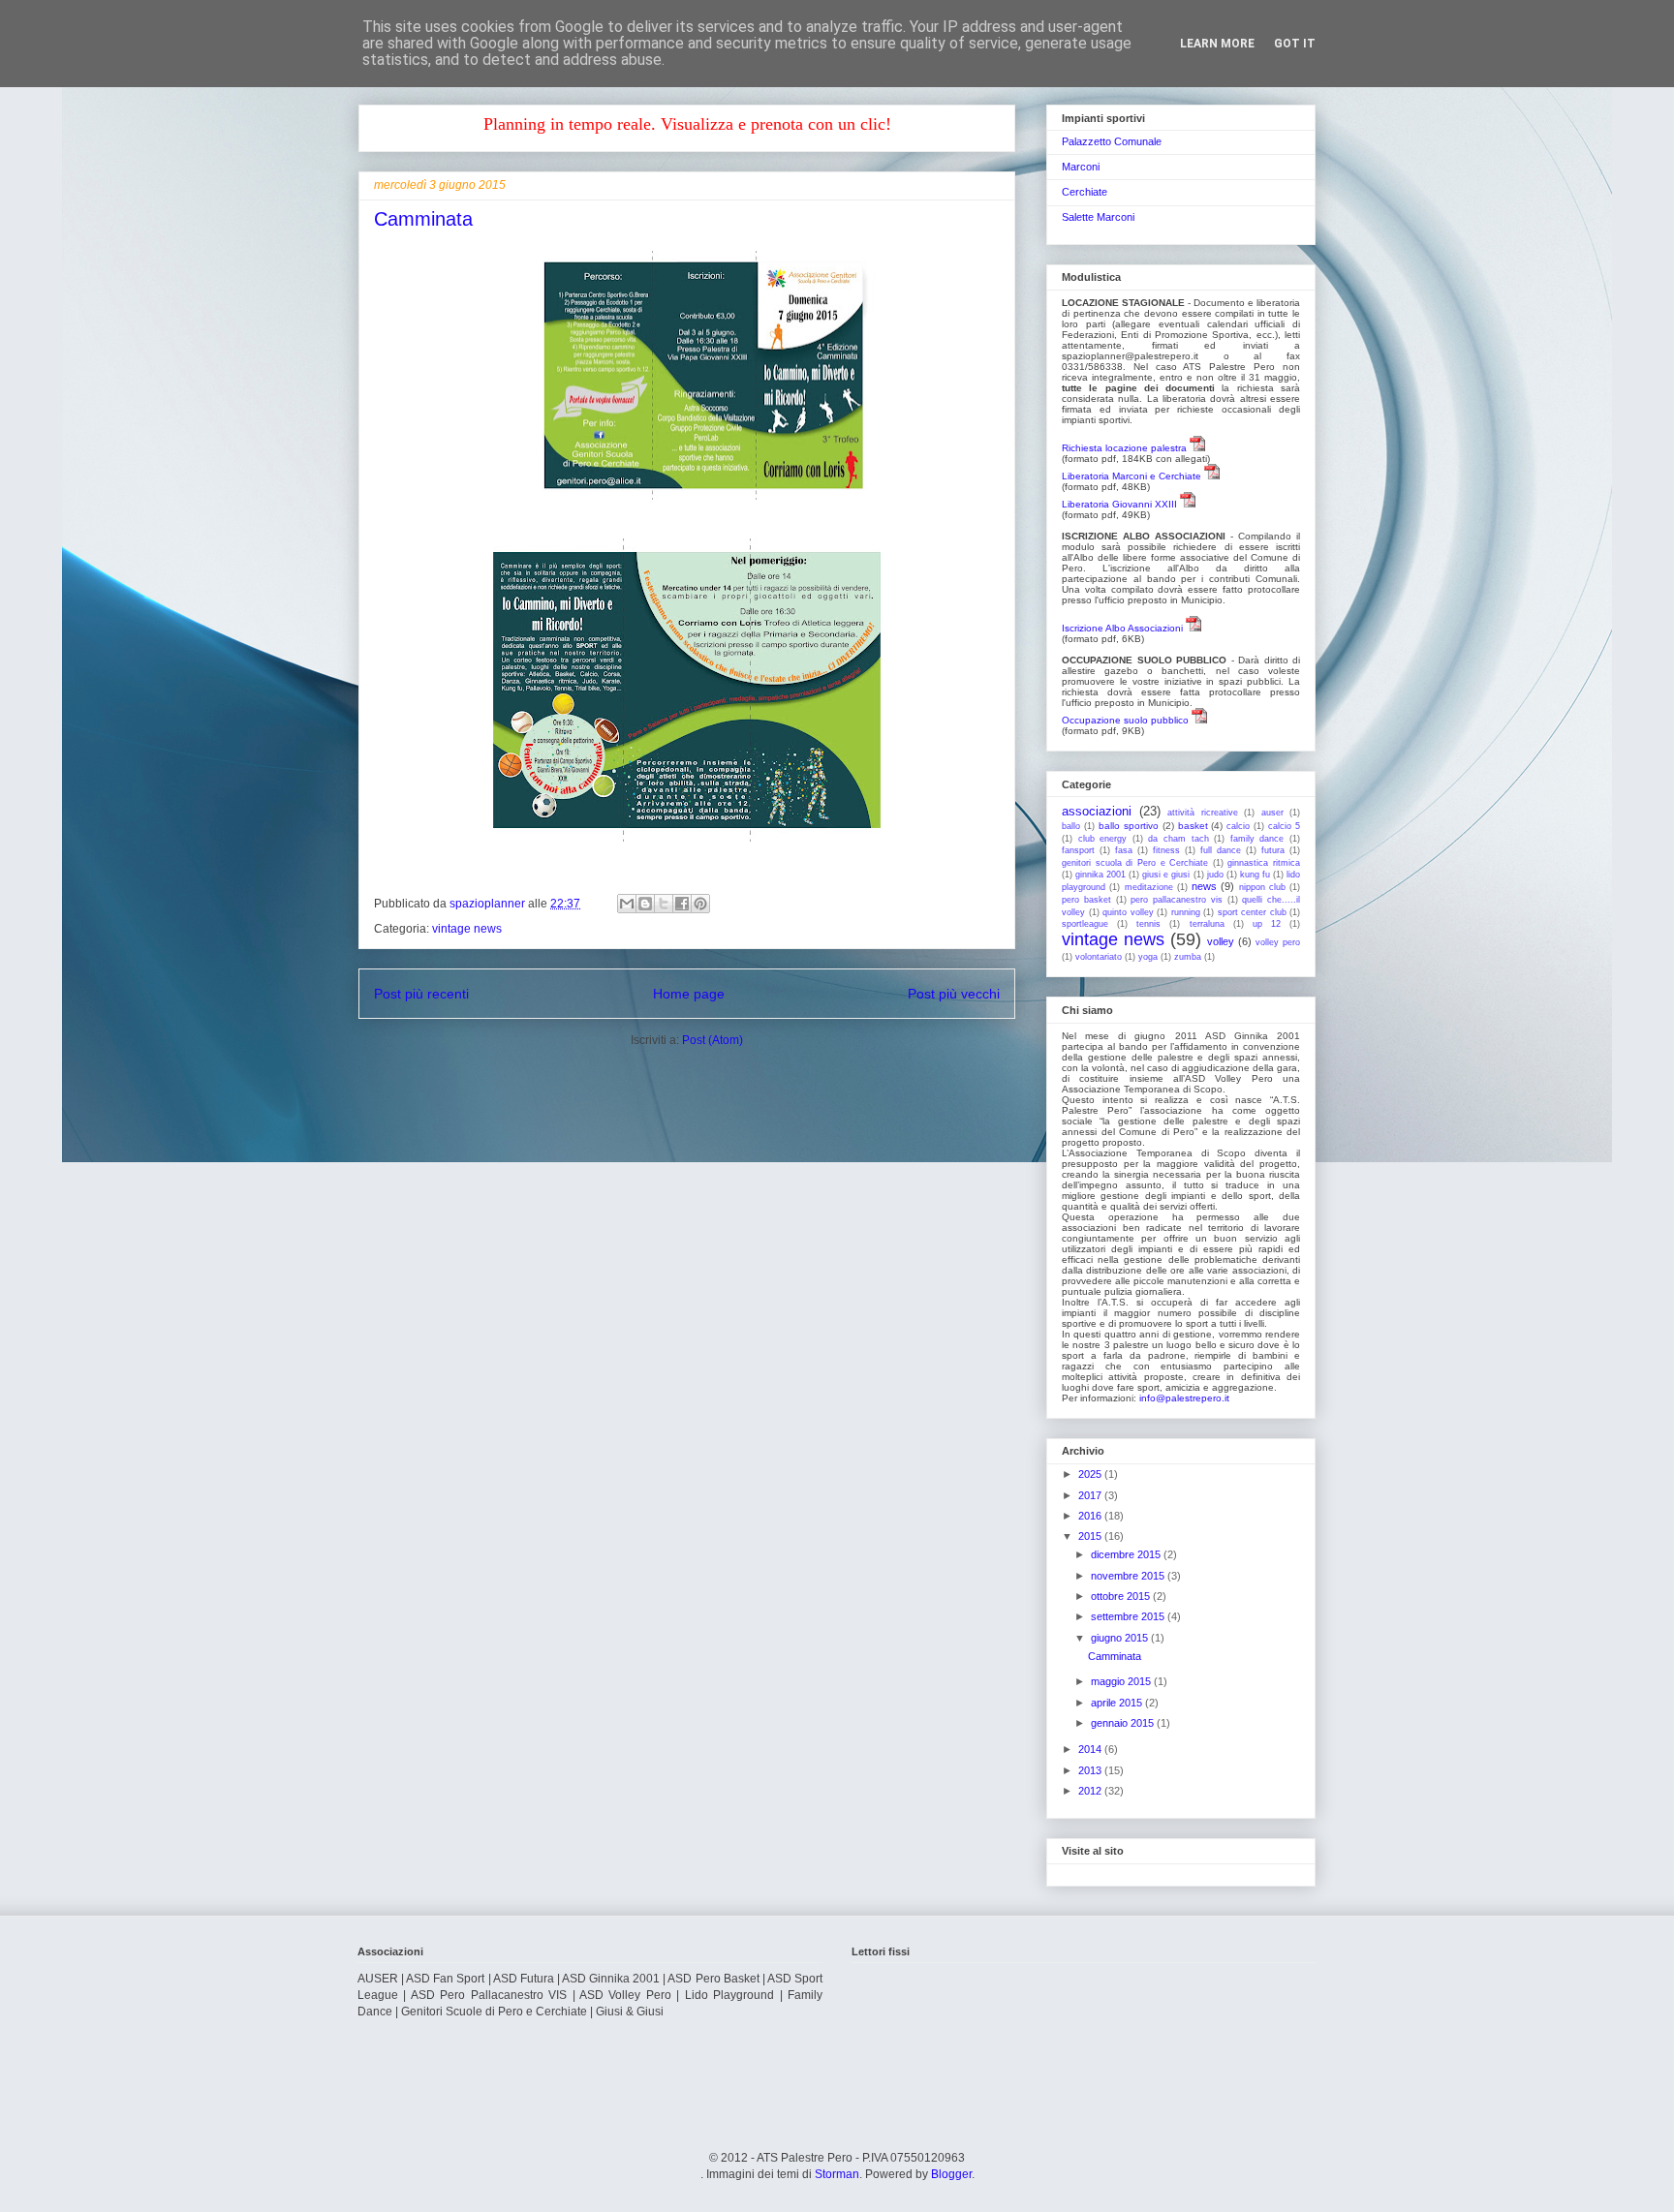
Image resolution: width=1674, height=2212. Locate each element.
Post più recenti (421, 994)
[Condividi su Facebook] (682, 904)
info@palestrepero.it (1184, 1398)
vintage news (467, 929)
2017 (1091, 1495)
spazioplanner (489, 904)
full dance (1221, 850)
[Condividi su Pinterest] (700, 904)
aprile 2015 (1118, 1703)
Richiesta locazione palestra (1124, 448)
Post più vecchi (954, 994)
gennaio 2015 (1124, 1723)
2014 (1091, 1749)
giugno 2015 (1121, 1638)
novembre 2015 (1129, 1576)
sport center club (1252, 912)
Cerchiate (1085, 192)
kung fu (1255, 875)
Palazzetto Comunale (1112, 141)
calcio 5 (1284, 826)
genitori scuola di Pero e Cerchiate (1135, 863)
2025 (1091, 1474)
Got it (1295, 44)
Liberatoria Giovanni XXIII (1119, 504)
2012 (1091, 1791)
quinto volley (1128, 912)
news (1204, 886)
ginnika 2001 (1100, 875)
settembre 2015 (1129, 1616)
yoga (1148, 957)
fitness (1166, 850)
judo (1215, 875)
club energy (1103, 839)
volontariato (1099, 957)
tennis (1148, 924)
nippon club (1262, 887)
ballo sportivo (1129, 826)
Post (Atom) (713, 1040)
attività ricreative (1203, 813)
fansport (1078, 850)
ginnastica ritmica (1264, 863)
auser (1272, 813)
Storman (837, 2174)
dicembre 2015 (1127, 1554)
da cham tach (1178, 839)
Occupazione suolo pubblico (1125, 720)
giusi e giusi (1166, 875)
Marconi (1081, 167)
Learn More (1217, 44)
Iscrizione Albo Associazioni (1122, 628)
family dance (1257, 839)
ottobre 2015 (1122, 1596)
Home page (689, 994)
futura (1273, 850)
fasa (1124, 850)
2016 (1091, 1516)
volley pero (1278, 942)
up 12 (1267, 924)
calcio (1238, 826)
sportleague (1085, 924)
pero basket (1086, 900)
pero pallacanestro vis (1177, 900)
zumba (1188, 957)
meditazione (1149, 887)
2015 (1091, 1536)
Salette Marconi (1098, 217)
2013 (1091, 1770)
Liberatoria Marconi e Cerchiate (1131, 476)
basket (1193, 826)
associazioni (1097, 811)
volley (1221, 941)
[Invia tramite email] (627, 904)
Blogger (951, 2174)
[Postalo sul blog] (645, 904)
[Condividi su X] (664, 904)
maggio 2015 (1122, 1681)
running (1186, 912)
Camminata (423, 219)
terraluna (1207, 924)
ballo (1071, 826)
